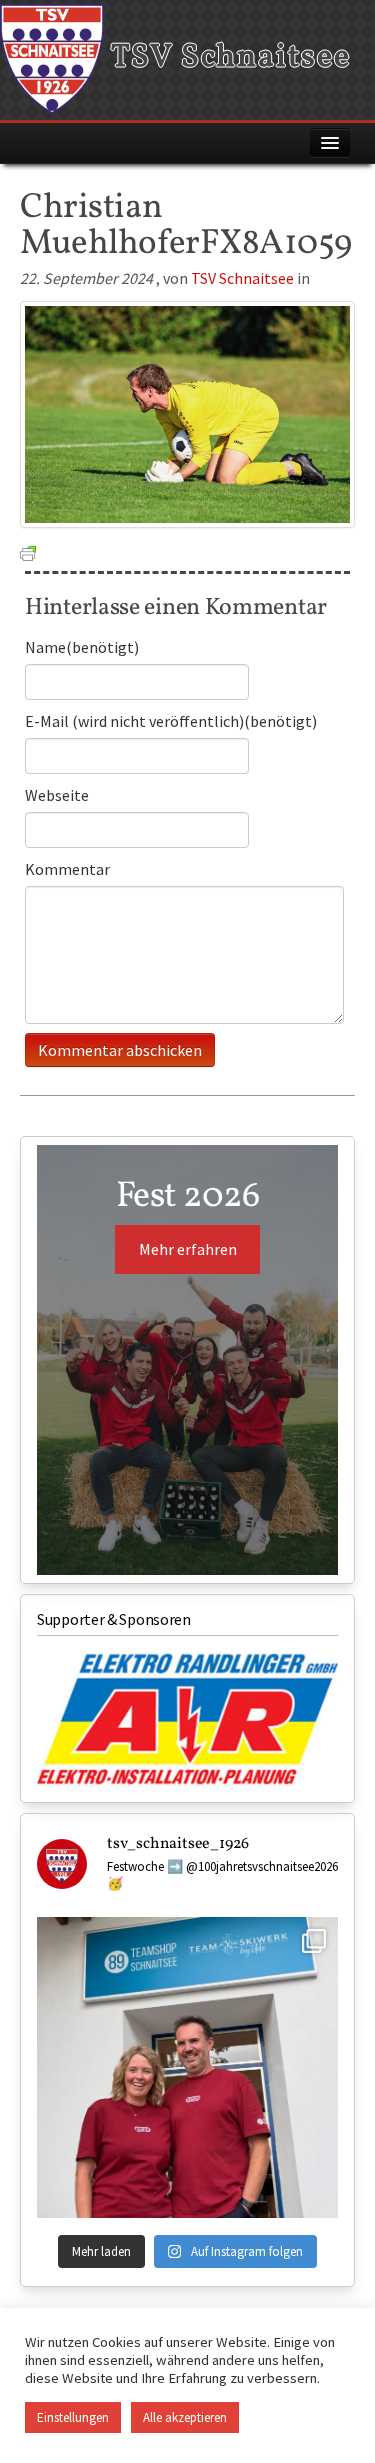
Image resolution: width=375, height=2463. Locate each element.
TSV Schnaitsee (227, 58)
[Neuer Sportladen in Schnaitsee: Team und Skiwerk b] (187, 2067)
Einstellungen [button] (73, 2417)
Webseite (57, 795)
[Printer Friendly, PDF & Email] (28, 552)
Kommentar (67, 869)
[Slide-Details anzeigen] (187, 1719)
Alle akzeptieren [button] (185, 2417)
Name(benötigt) (82, 647)
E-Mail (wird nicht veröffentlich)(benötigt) (171, 721)
